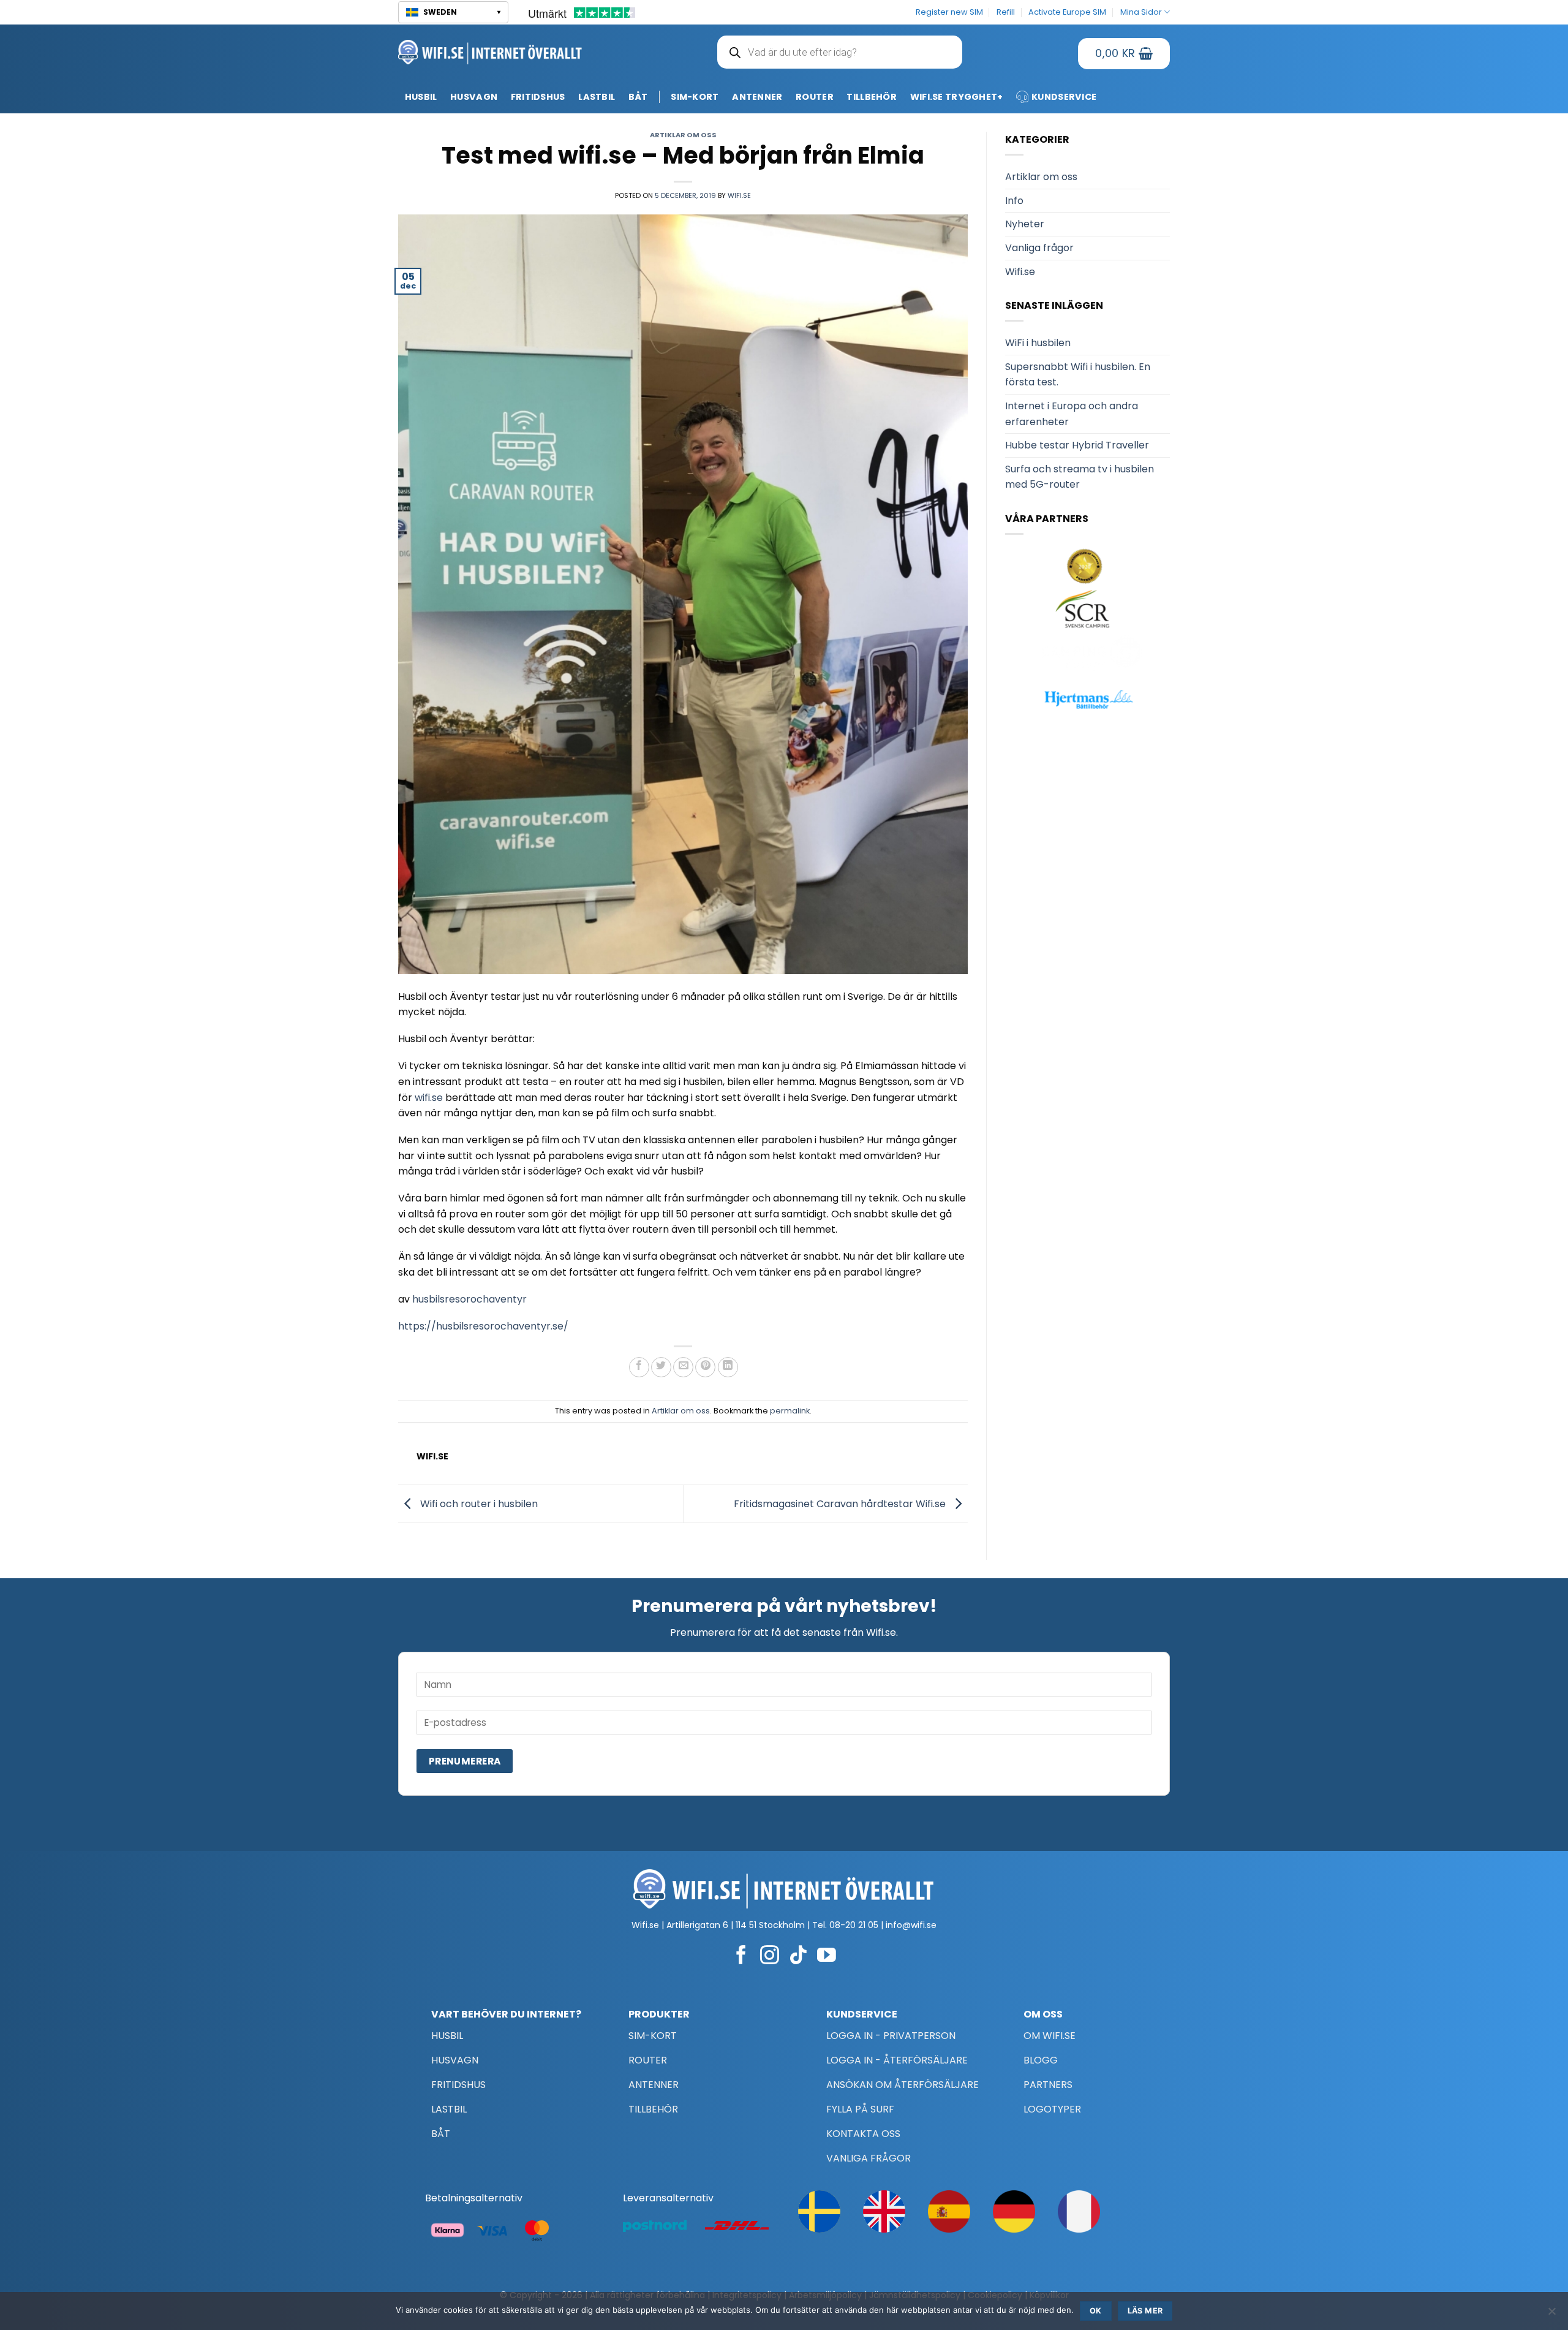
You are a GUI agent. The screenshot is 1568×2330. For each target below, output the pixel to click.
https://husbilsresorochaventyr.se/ (484, 1326)
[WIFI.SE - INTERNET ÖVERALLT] (490, 52)
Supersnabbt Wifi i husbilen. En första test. (1078, 375)
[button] (453, 12)
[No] (1551, 2315)
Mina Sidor (1141, 12)
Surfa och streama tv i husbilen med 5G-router (1080, 477)
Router (815, 97)
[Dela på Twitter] (661, 1367)
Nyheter (1025, 224)
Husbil (421, 97)
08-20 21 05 (854, 1925)
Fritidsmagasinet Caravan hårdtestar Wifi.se (841, 1503)
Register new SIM (949, 12)
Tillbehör (872, 97)
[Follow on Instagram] (770, 1957)
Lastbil (597, 97)
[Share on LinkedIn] (728, 1367)
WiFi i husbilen (1038, 343)
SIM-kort (695, 97)
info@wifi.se (911, 1925)
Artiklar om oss (683, 135)
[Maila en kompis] (683, 1367)
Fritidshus (538, 97)
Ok (1096, 2311)
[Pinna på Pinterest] (705, 1367)
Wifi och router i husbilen (478, 1503)
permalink (790, 1411)
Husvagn (474, 97)
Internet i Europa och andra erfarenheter (1072, 414)
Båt (638, 97)
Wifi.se (739, 195)
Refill (1006, 12)
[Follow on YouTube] (827, 1957)
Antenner (757, 97)
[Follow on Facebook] (741, 1957)
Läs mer (1145, 2311)
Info (1014, 201)
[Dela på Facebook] (639, 1367)
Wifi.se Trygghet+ (957, 97)
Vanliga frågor (1039, 248)
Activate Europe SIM (1067, 12)
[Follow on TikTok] (798, 1957)
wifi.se (430, 1098)
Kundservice (1064, 97)
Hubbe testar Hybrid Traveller (1077, 445)
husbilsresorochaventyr (471, 1299)
